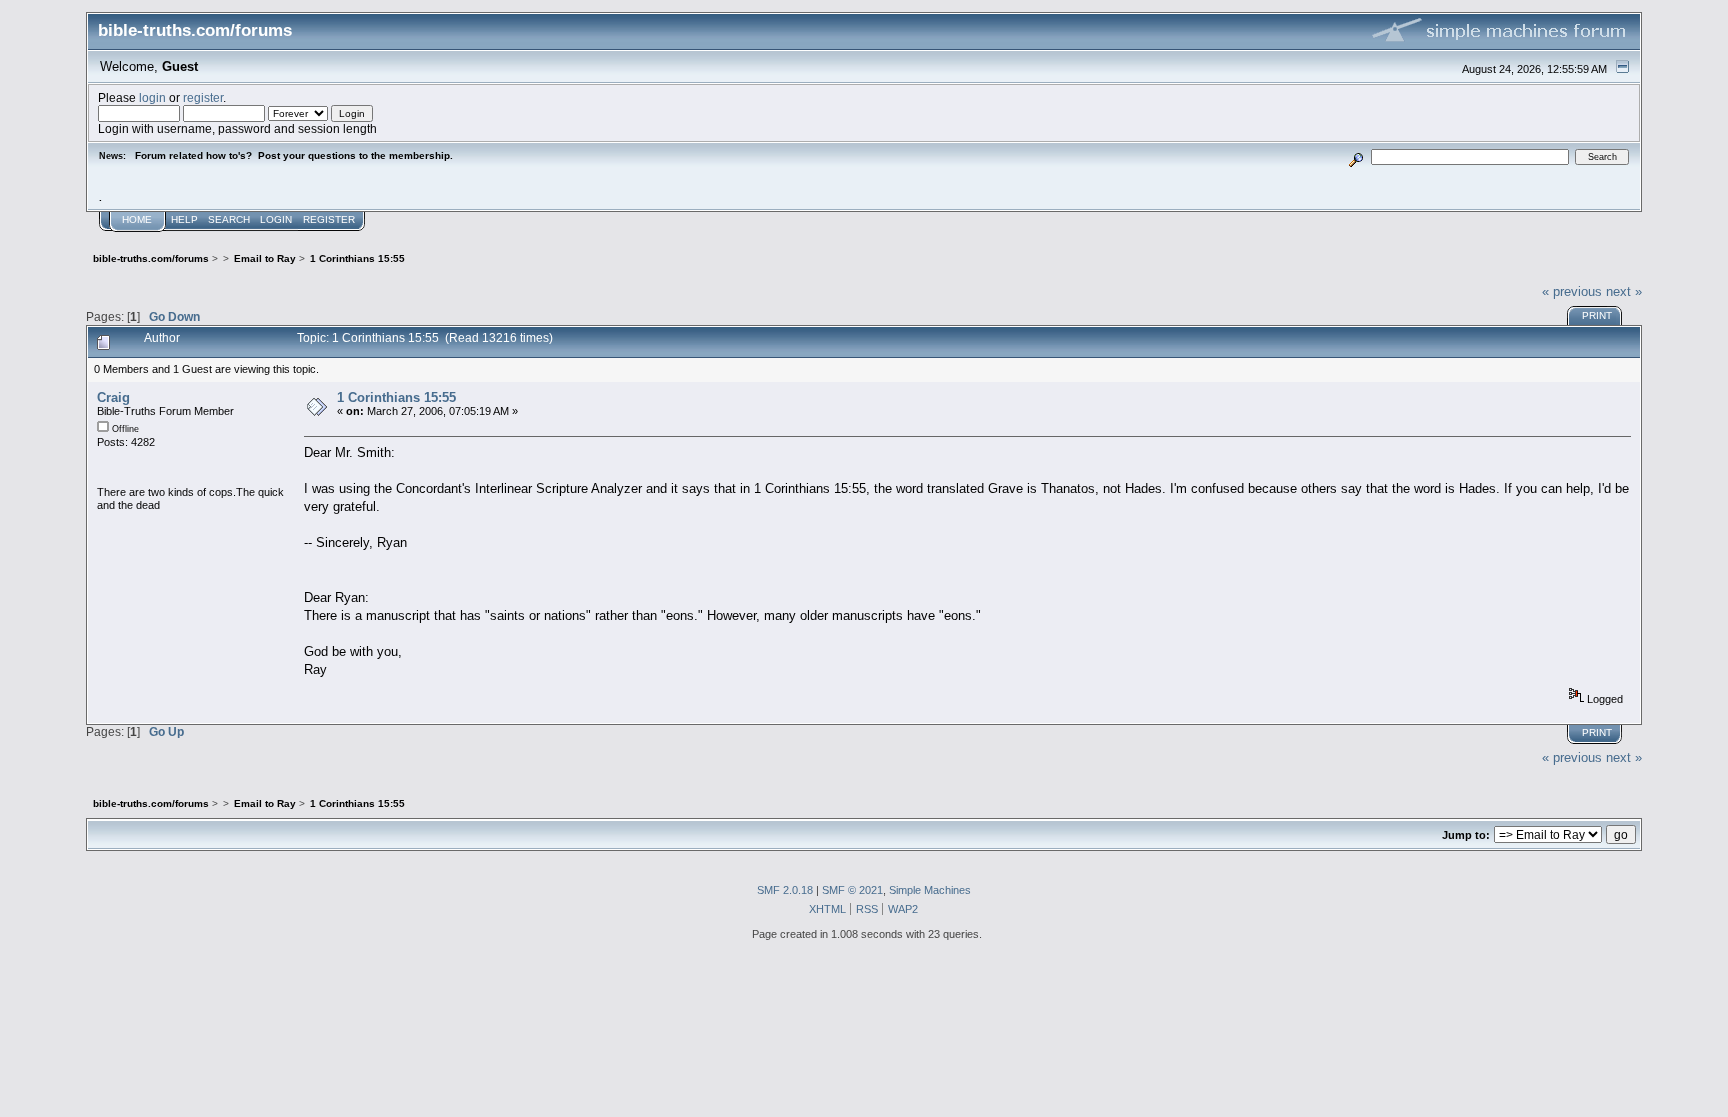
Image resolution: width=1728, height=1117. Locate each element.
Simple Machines (930, 890)
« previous (1572, 291)
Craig (113, 397)
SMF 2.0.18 (785, 890)
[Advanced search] (1355, 156)
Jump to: (1466, 835)
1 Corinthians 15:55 (396, 397)
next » (1624, 291)
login (152, 97)
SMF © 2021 (852, 890)
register (203, 97)
